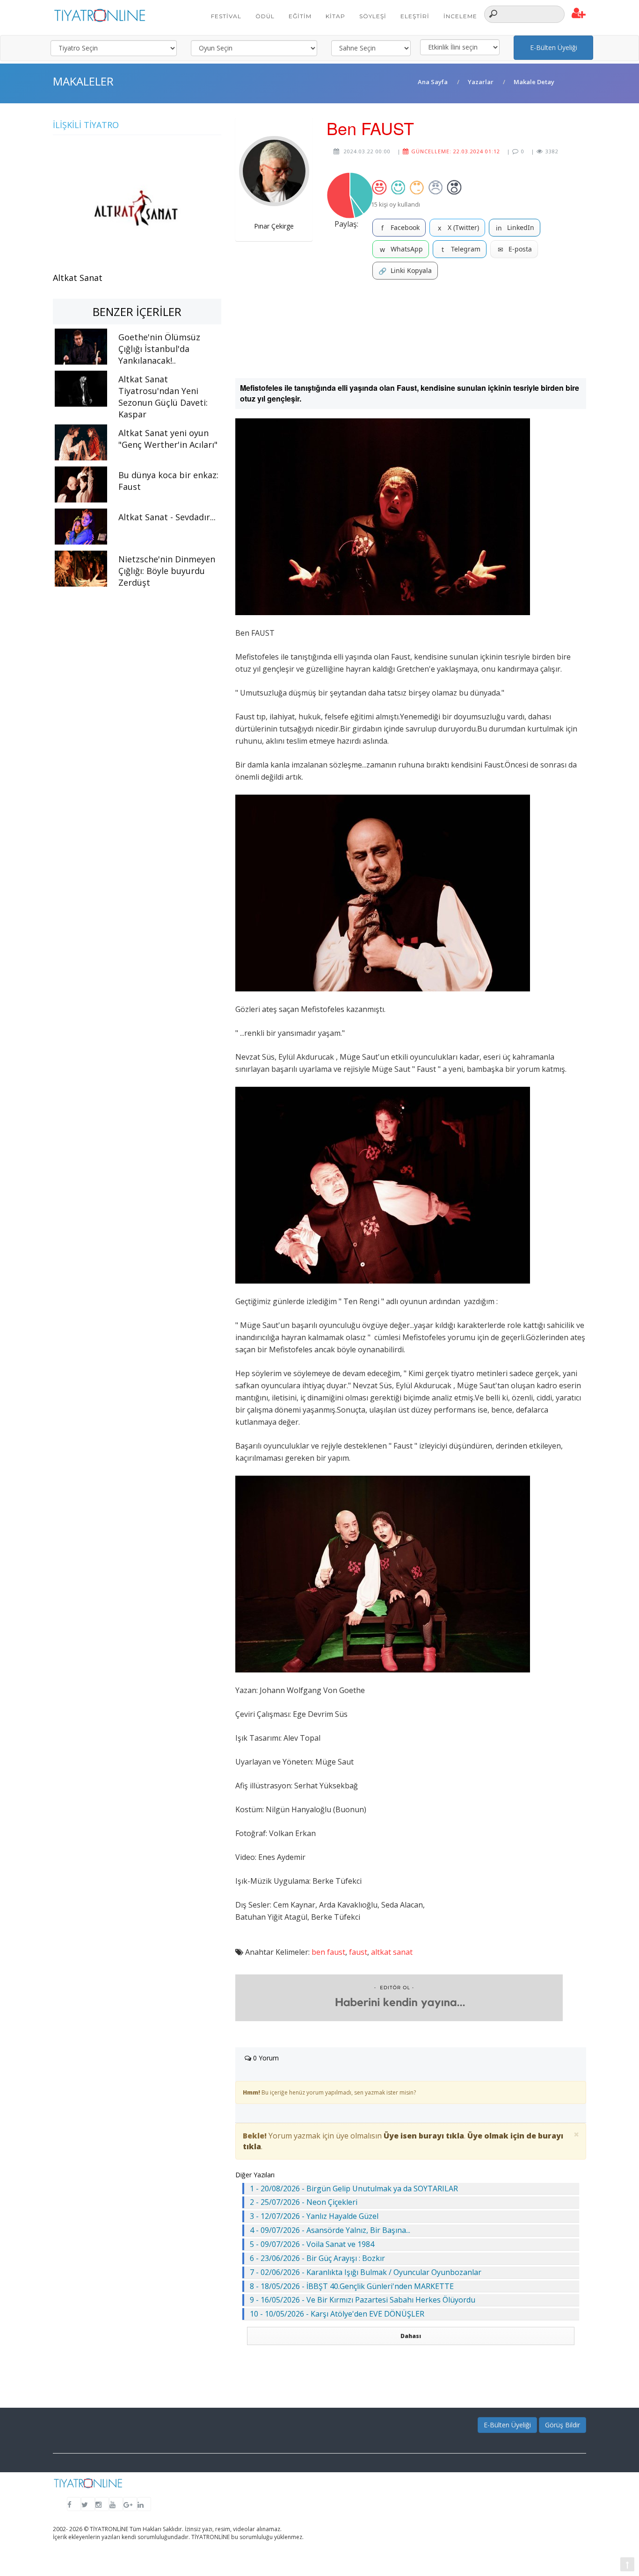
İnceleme (460, 16)
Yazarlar (481, 82)
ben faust (328, 1952)
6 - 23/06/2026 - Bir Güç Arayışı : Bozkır (317, 2258)
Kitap (335, 16)
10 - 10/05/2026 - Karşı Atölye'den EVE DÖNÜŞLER (337, 2314)
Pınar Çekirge (274, 226)
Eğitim (300, 16)
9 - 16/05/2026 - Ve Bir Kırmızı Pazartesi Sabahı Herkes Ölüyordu (363, 2300)
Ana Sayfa (433, 82)
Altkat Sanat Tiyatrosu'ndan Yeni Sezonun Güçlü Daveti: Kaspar (163, 397)
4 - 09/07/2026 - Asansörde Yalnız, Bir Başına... (330, 2230)
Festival (226, 16)
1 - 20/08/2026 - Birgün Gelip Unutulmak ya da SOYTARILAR (354, 2189)
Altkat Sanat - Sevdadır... (167, 517)
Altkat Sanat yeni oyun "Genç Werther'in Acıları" (168, 439)
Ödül (265, 16)
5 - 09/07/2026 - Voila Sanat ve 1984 (312, 2244)
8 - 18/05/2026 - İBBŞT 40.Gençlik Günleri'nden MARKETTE (352, 2286)
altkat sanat (392, 1952)
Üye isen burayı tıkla (424, 2136)
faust (358, 1952)
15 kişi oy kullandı (396, 204)
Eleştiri (415, 16)
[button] (579, 14)
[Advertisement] (411, 329)
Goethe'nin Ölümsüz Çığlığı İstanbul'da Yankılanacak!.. (159, 349)
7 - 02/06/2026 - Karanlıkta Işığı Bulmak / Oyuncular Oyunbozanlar (366, 2272)
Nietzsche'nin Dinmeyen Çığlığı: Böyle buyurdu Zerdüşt (167, 571)
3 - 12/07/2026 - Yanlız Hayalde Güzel (314, 2216)
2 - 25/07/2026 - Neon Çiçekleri (304, 2202)
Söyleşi (373, 16)
